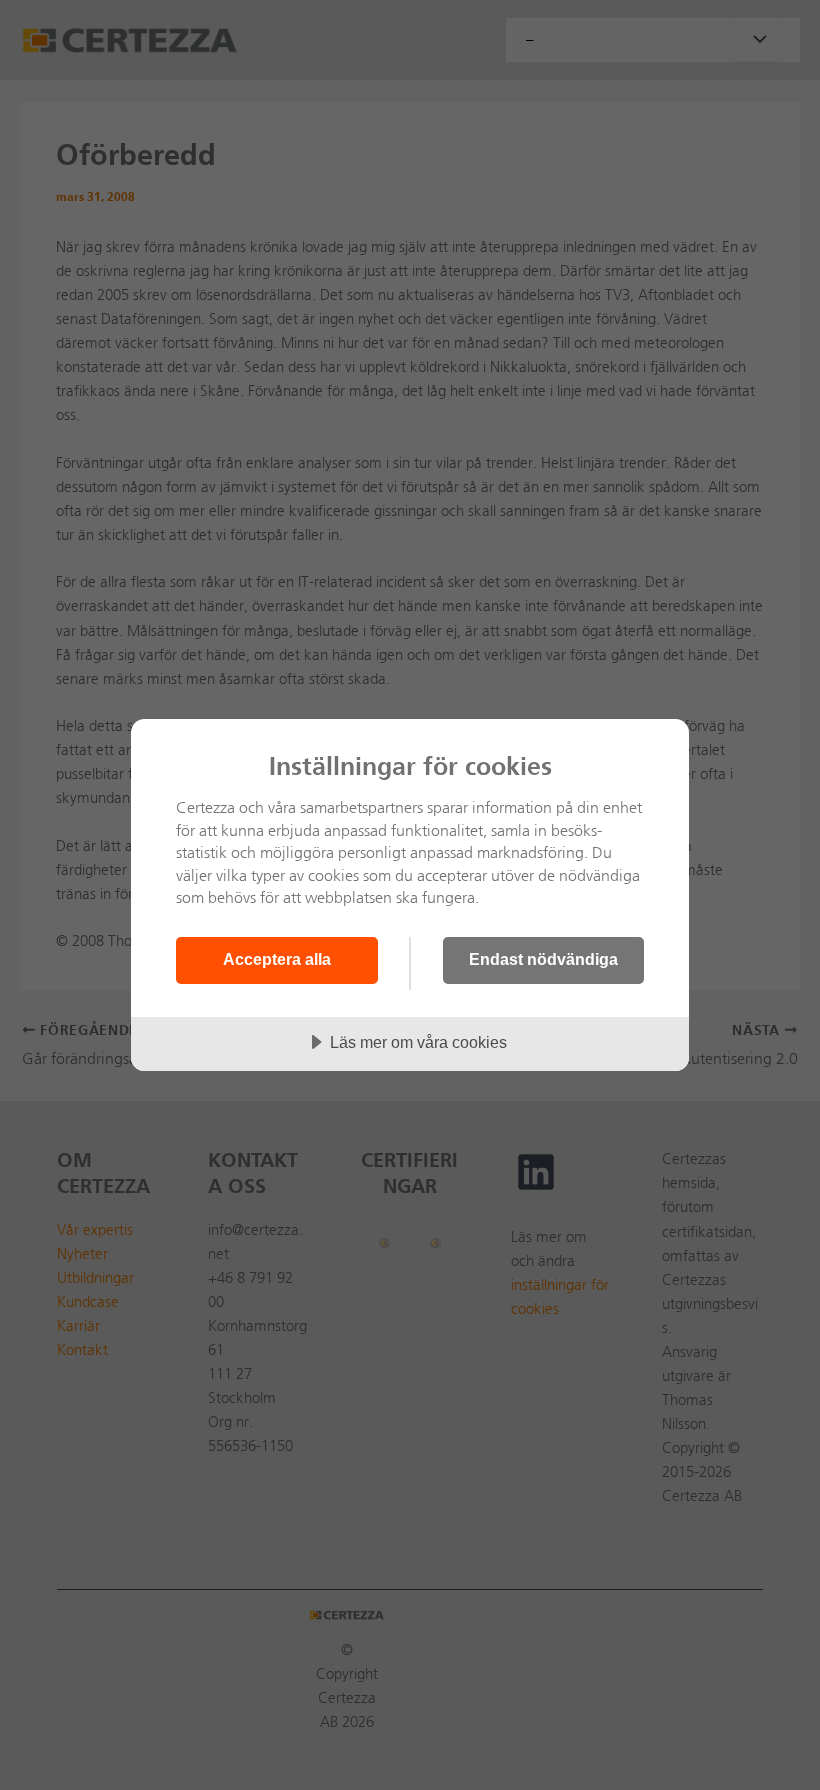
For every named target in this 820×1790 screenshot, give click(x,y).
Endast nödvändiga (543, 959)
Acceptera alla (277, 959)
